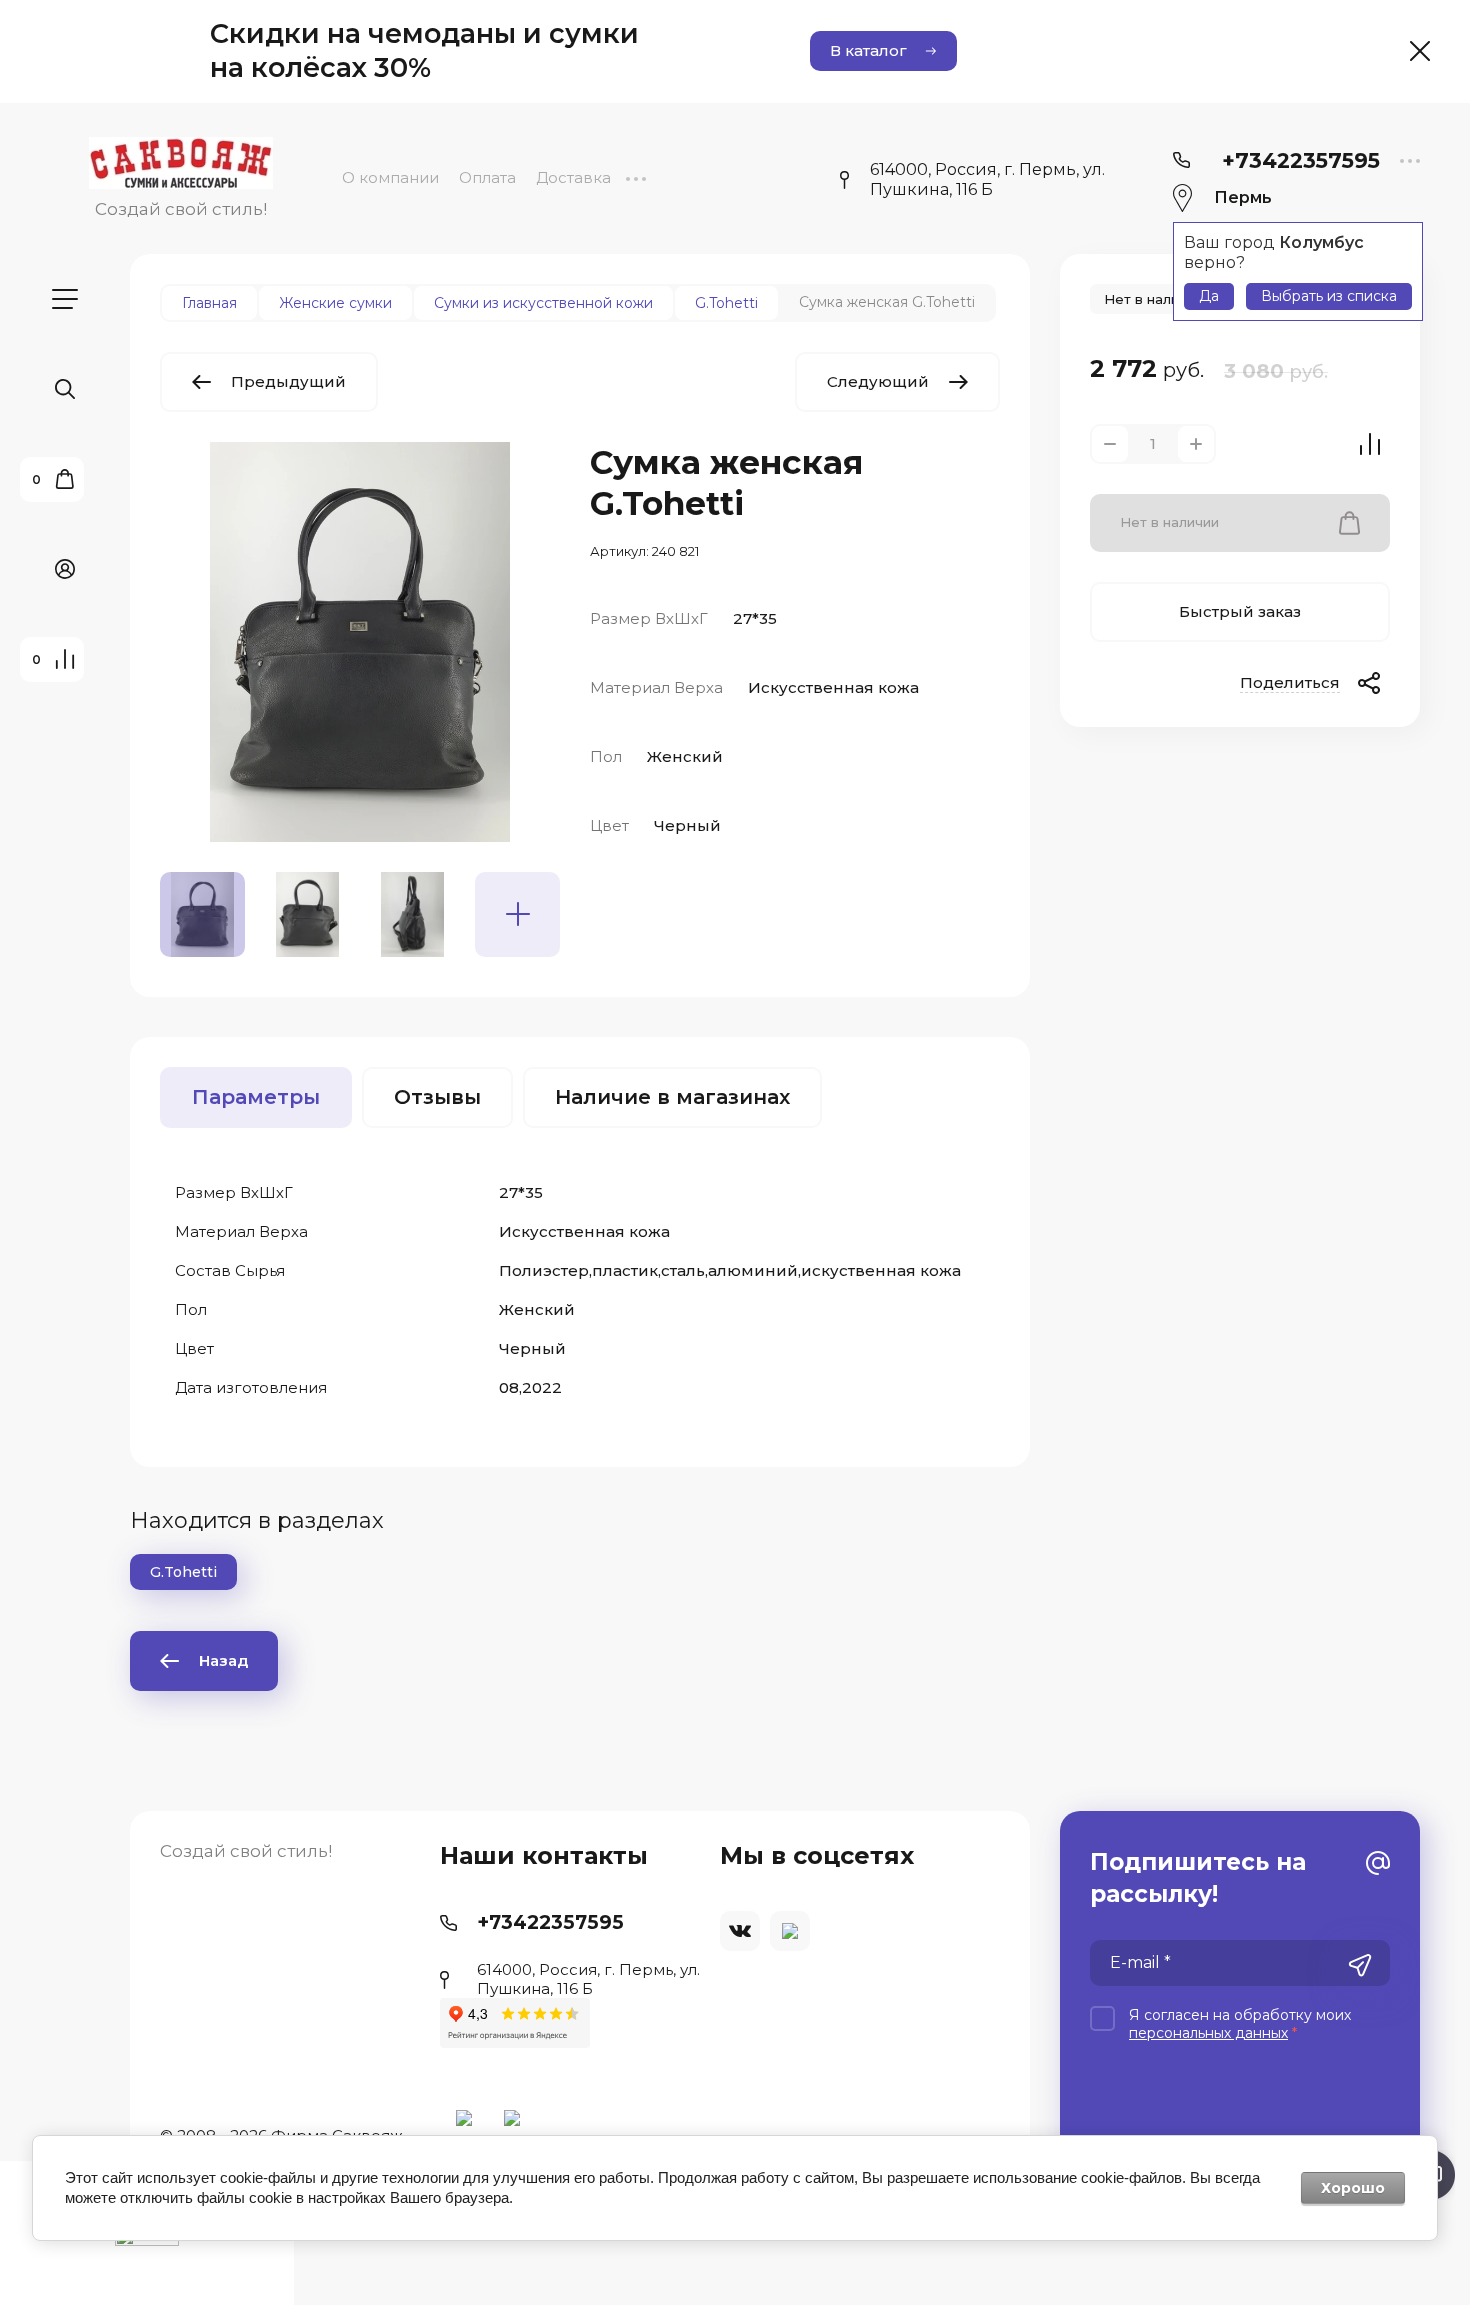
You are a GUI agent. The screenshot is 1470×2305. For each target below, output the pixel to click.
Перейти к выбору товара (735, 1451)
